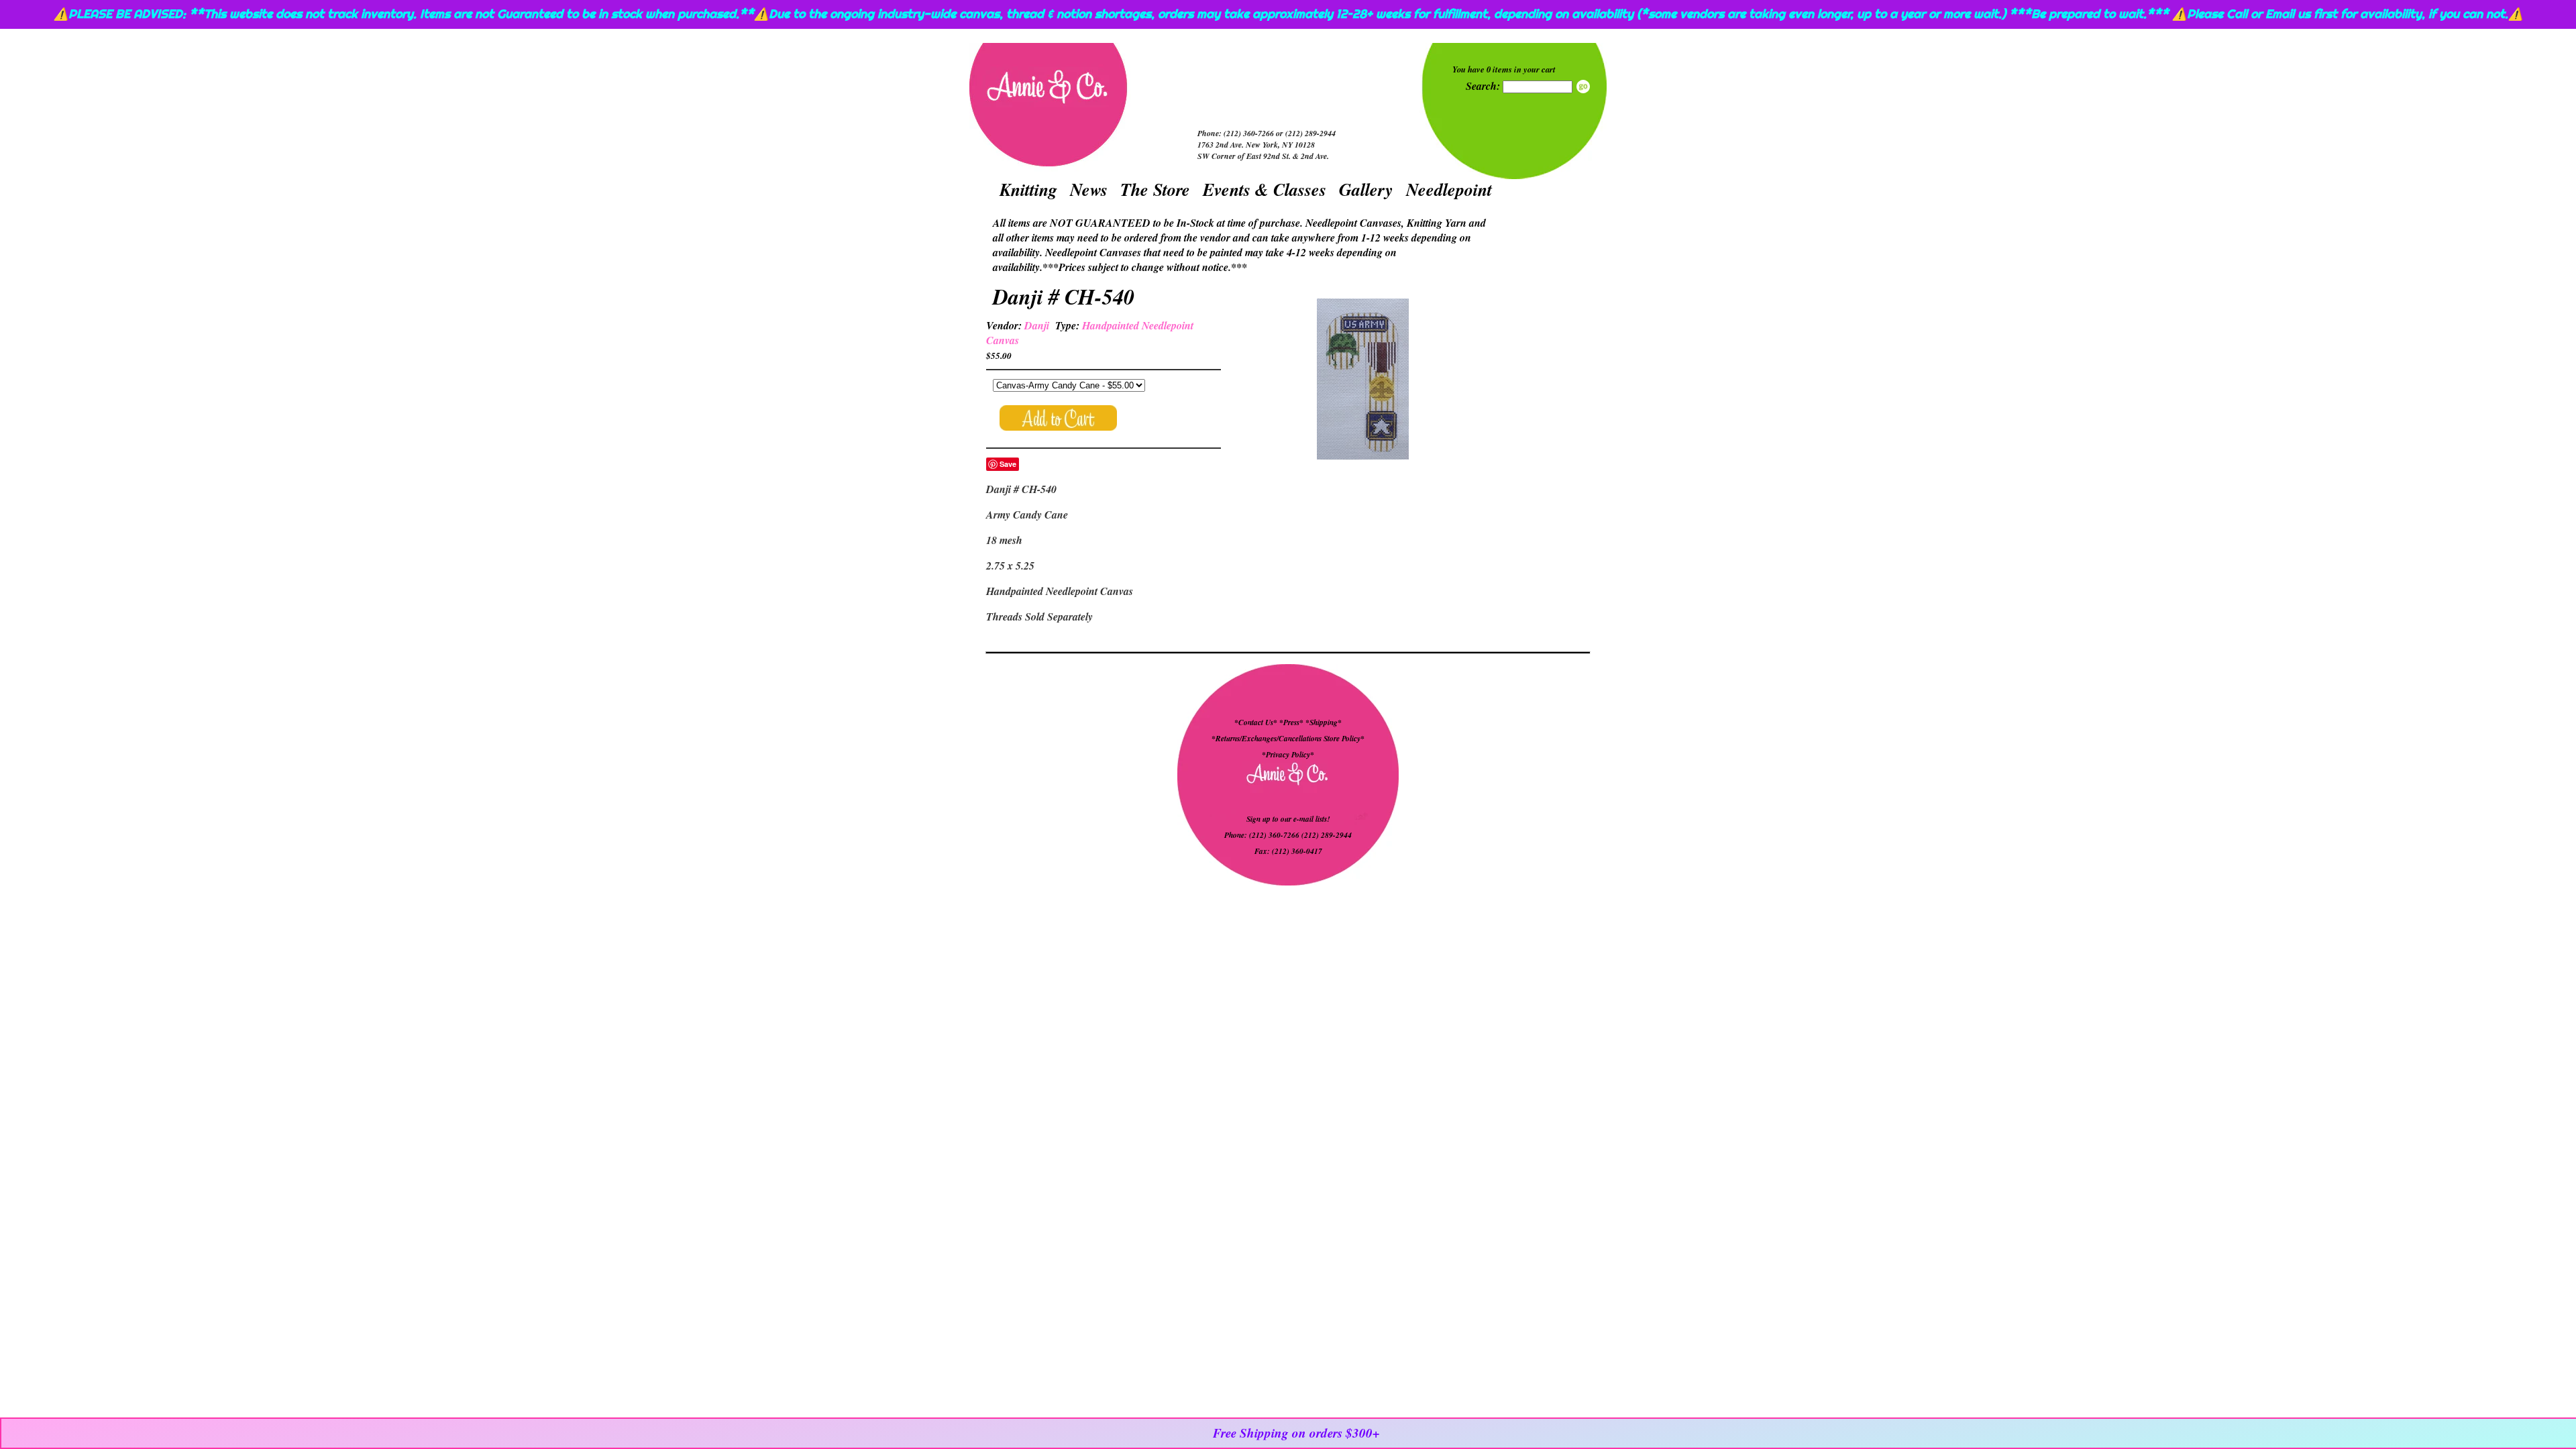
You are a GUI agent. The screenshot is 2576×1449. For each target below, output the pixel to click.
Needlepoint (1449, 189)
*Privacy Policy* (1288, 755)
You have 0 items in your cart (1504, 69)
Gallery (1366, 189)
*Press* (1292, 722)
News (1089, 189)
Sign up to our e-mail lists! (1288, 819)
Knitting (1028, 189)
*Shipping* (1324, 722)
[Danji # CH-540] (1362, 381)
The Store (1155, 189)
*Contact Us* (1256, 722)
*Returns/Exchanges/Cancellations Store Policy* (1288, 739)
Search (1583, 87)
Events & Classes (1265, 189)
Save (1008, 464)
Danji (1037, 325)
